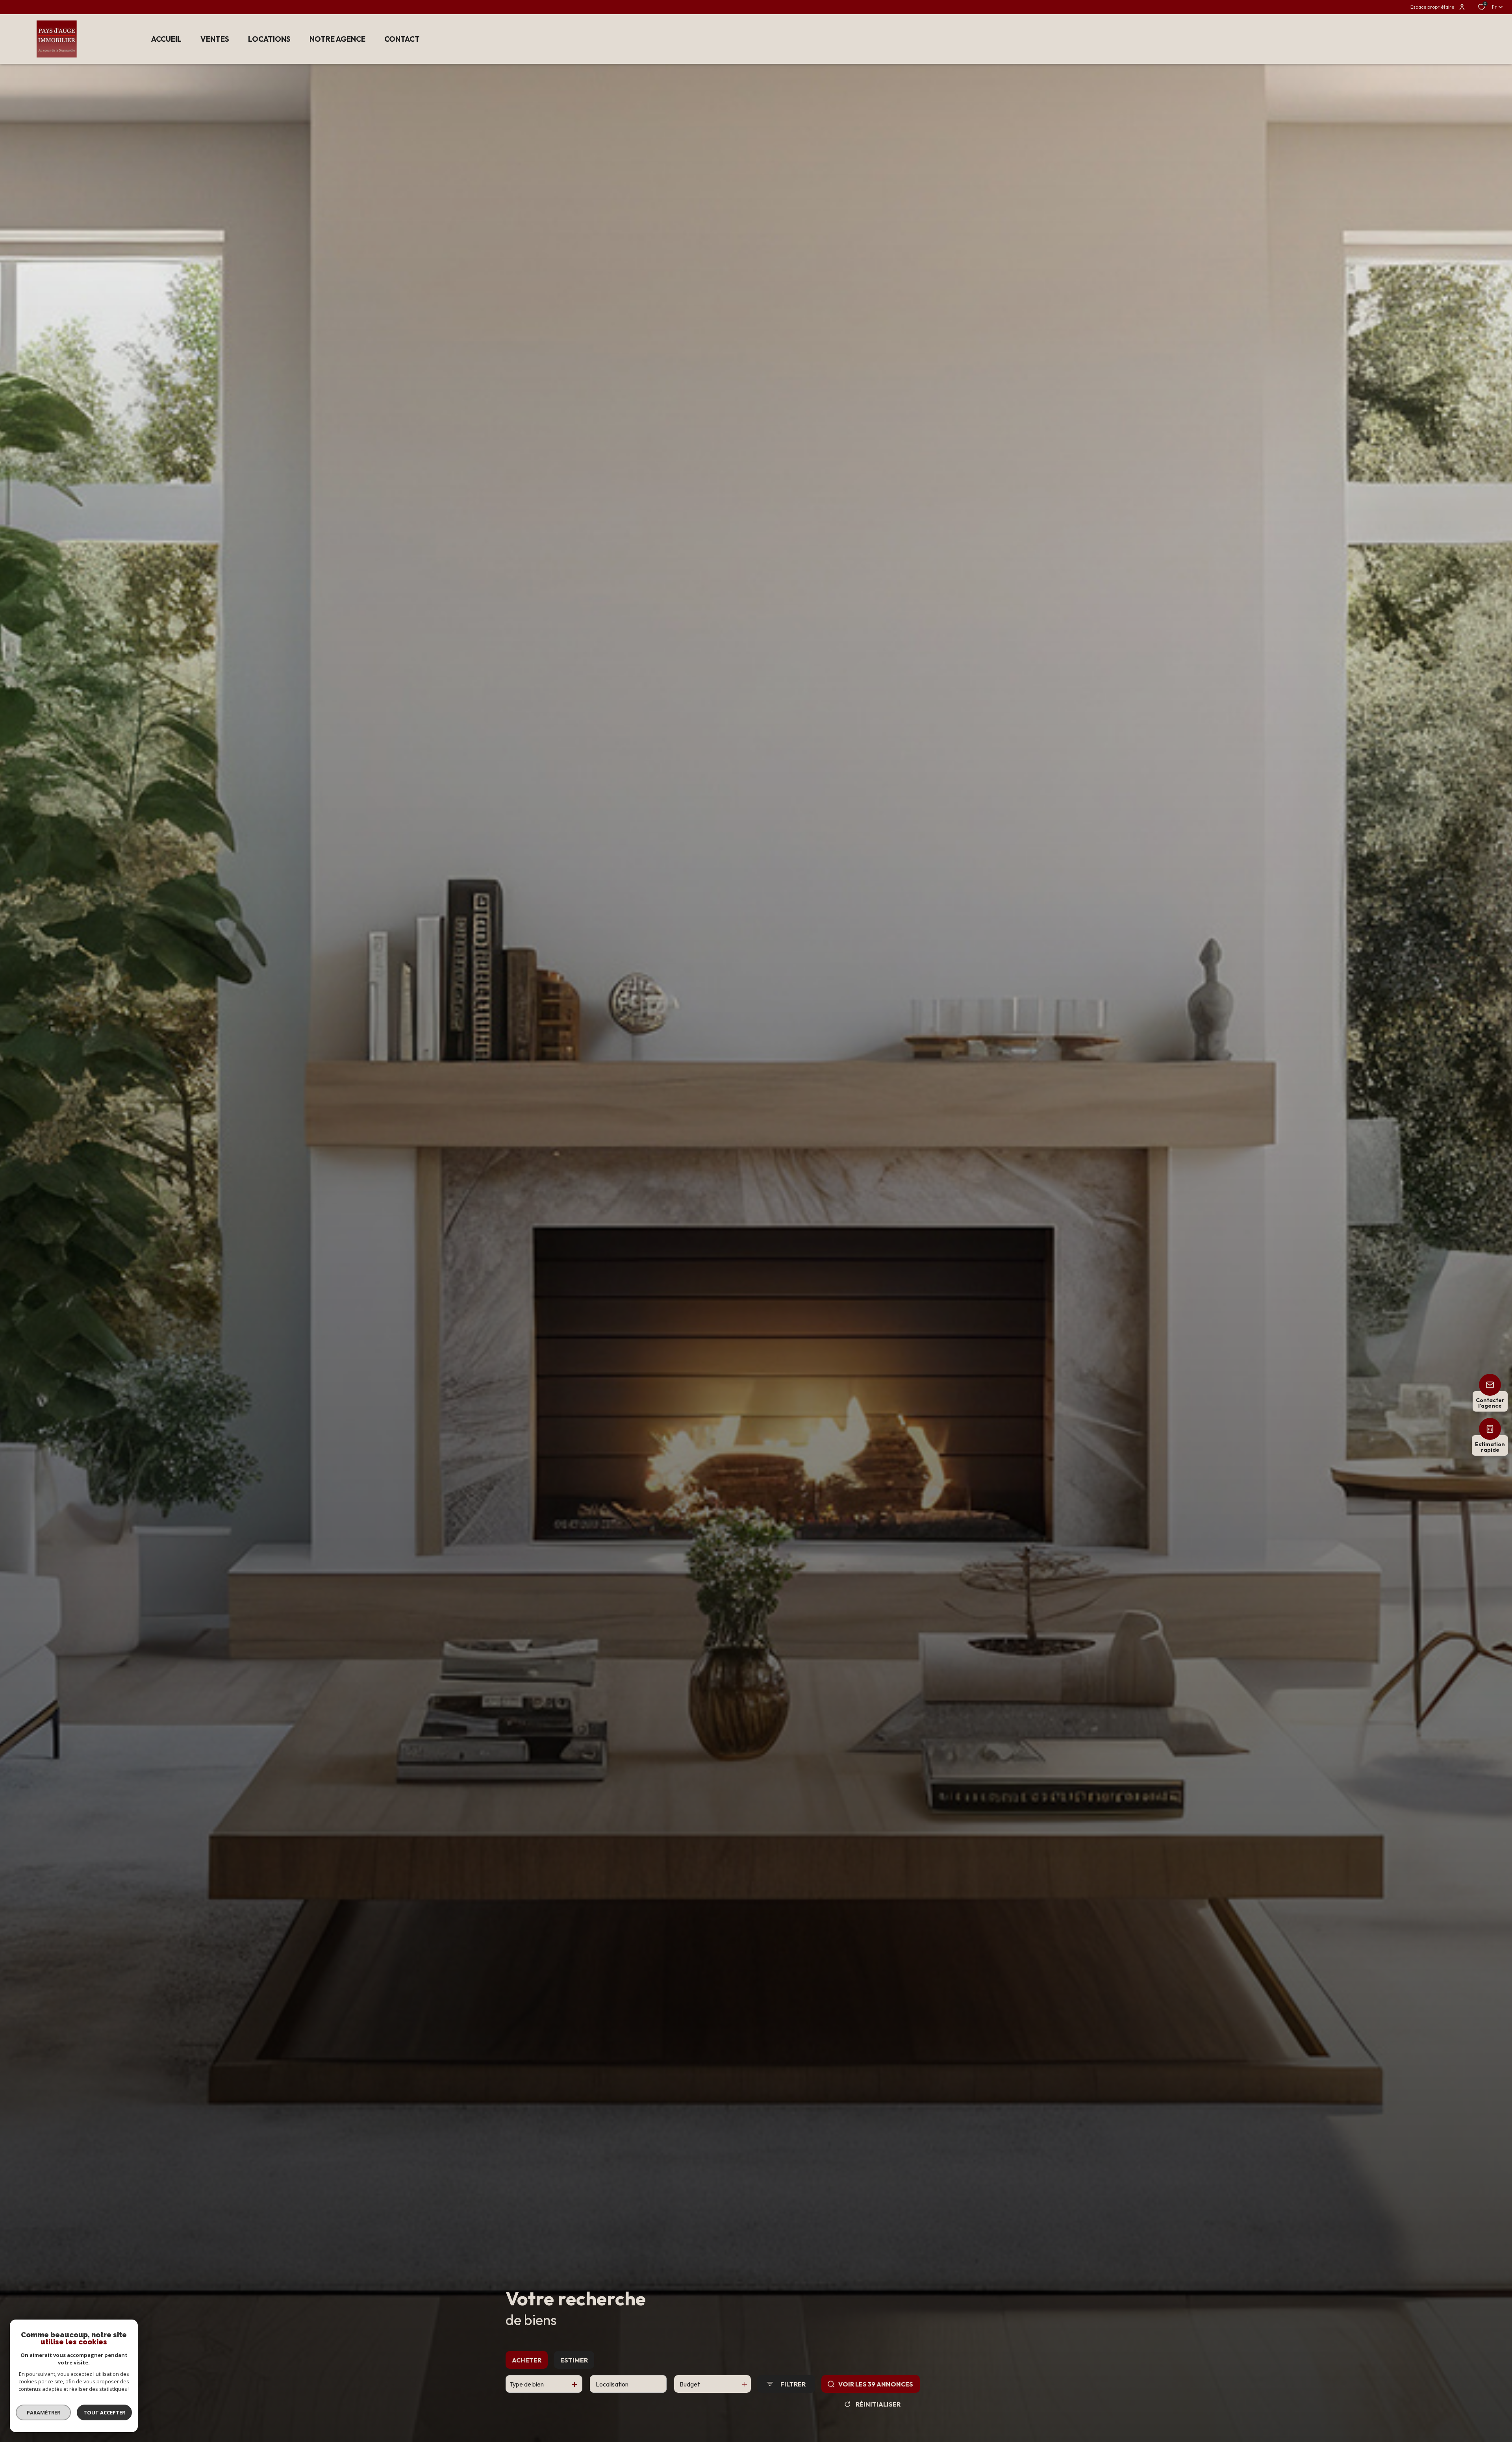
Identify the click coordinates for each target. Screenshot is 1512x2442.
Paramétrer (44, 2412)
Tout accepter (104, 2412)
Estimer (574, 2360)
